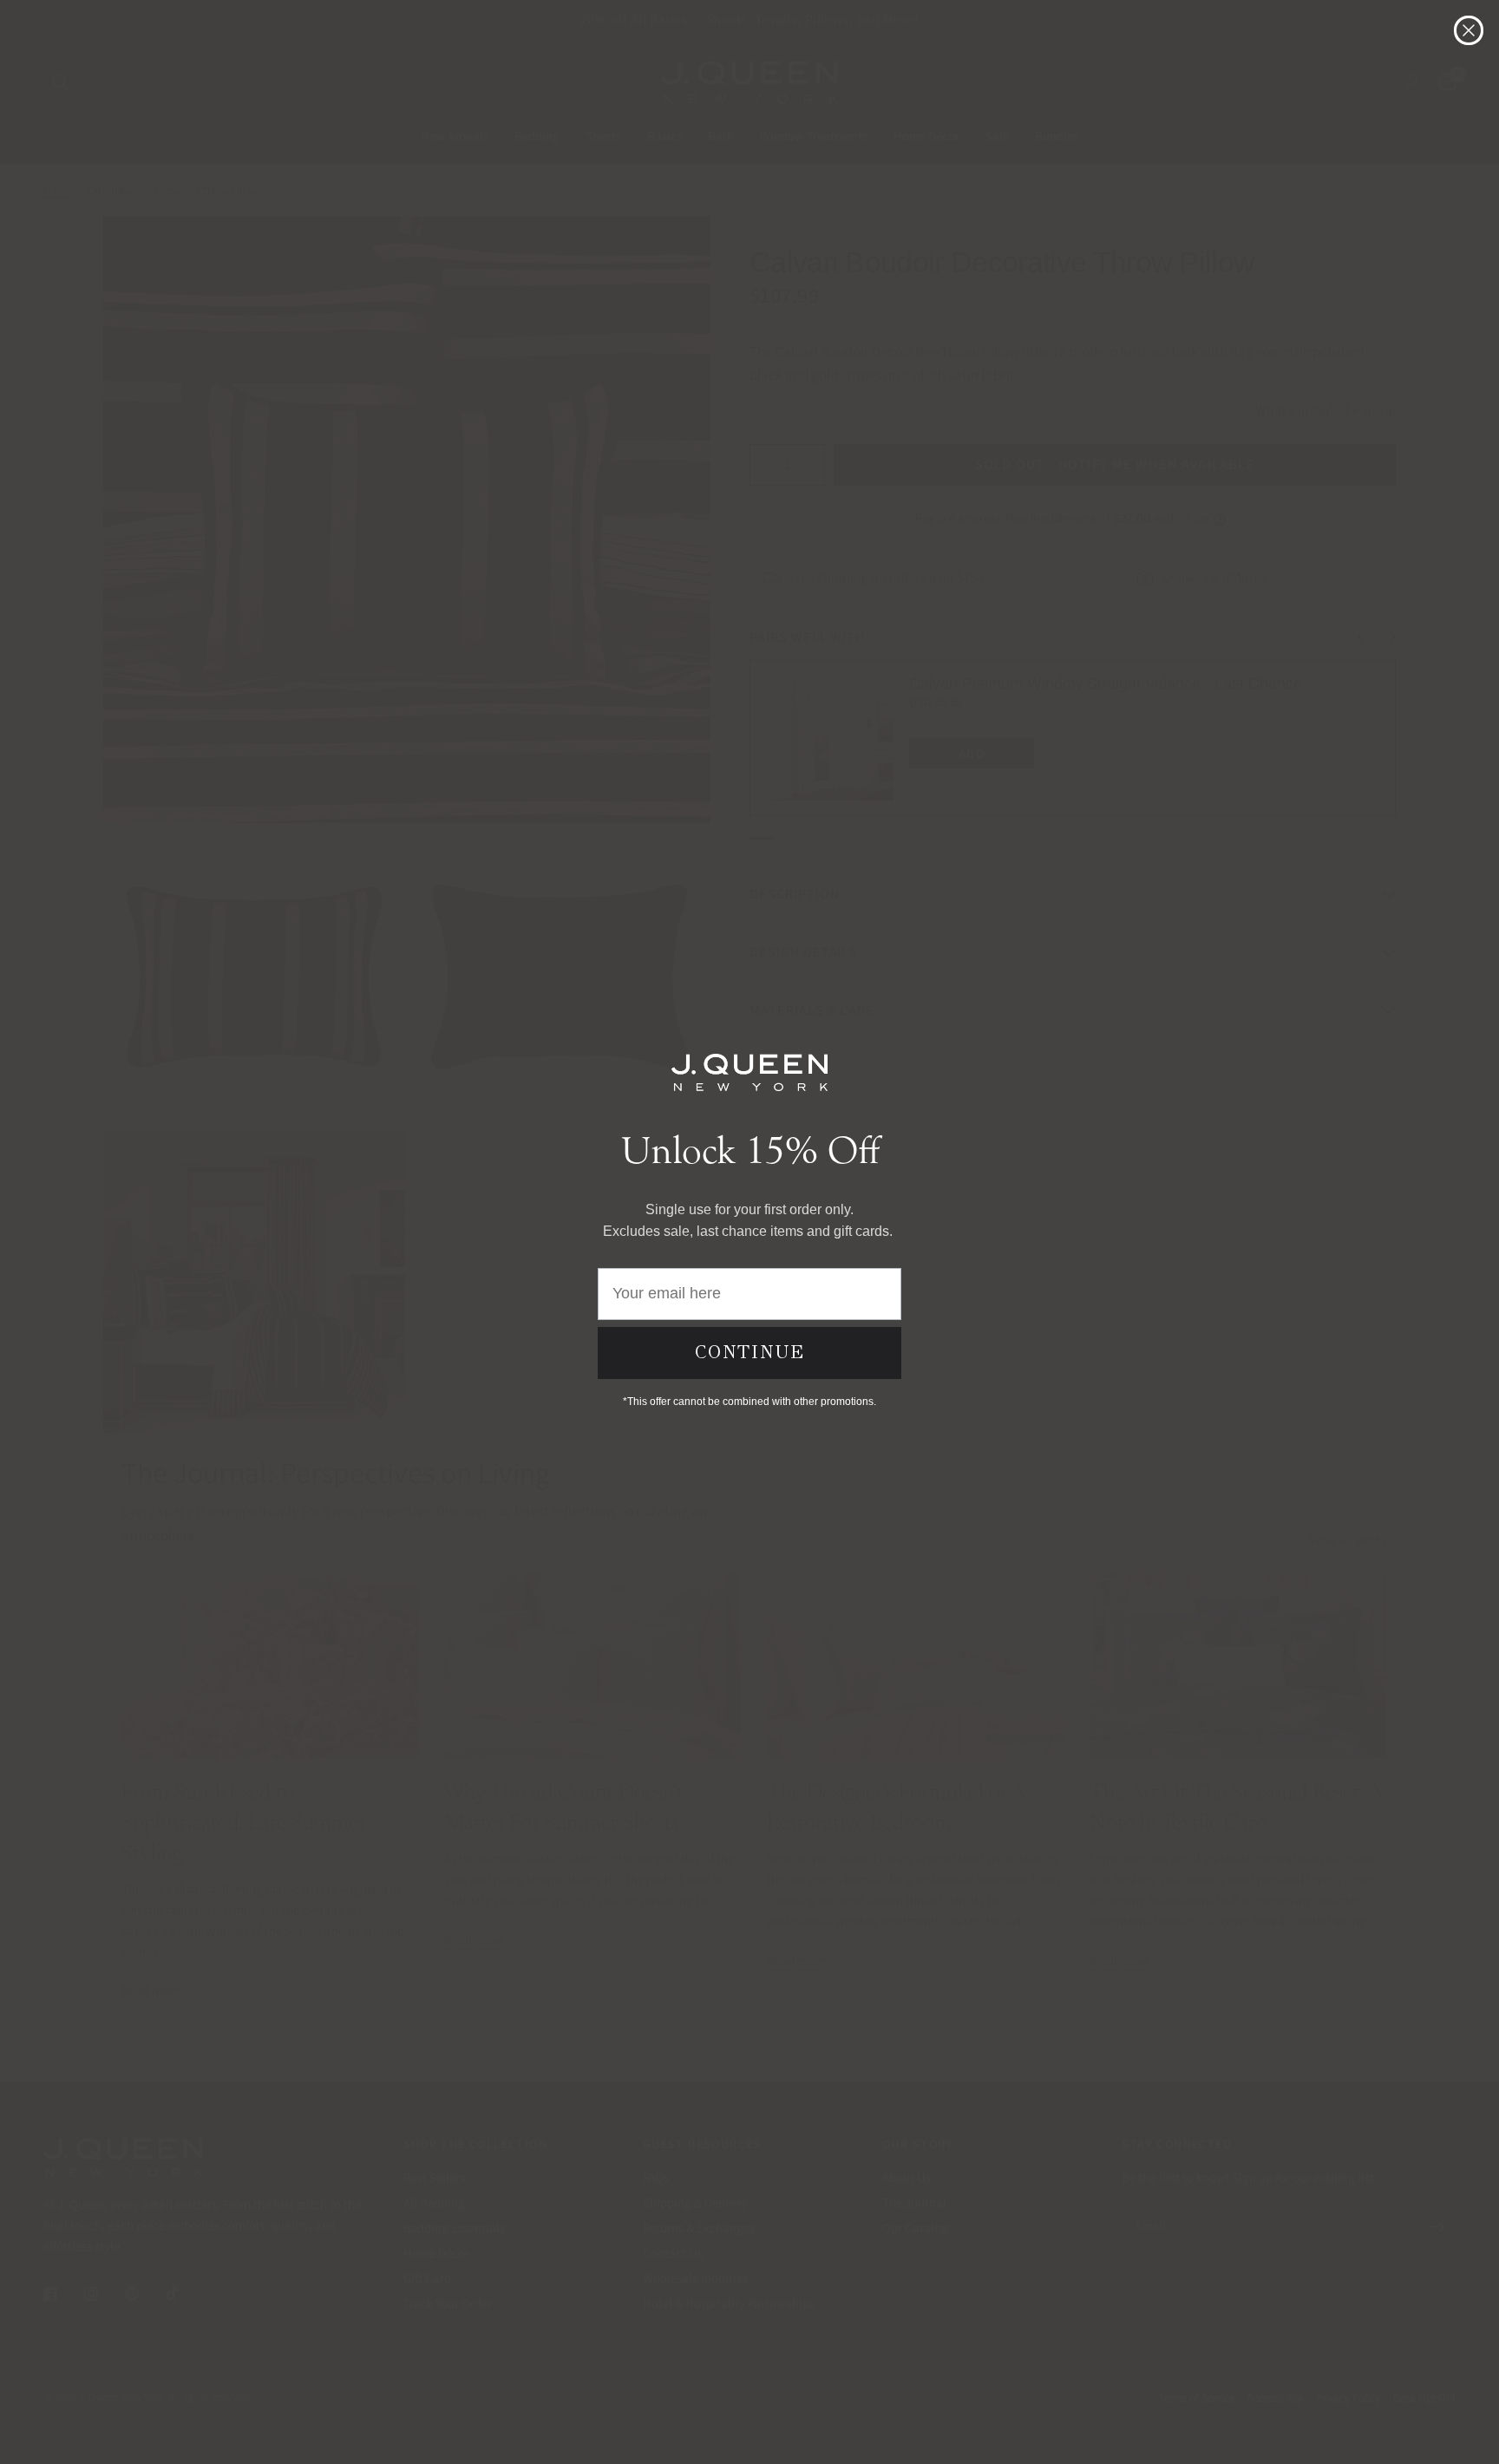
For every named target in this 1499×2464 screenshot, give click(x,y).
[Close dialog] (1469, 30)
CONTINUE (750, 1352)
